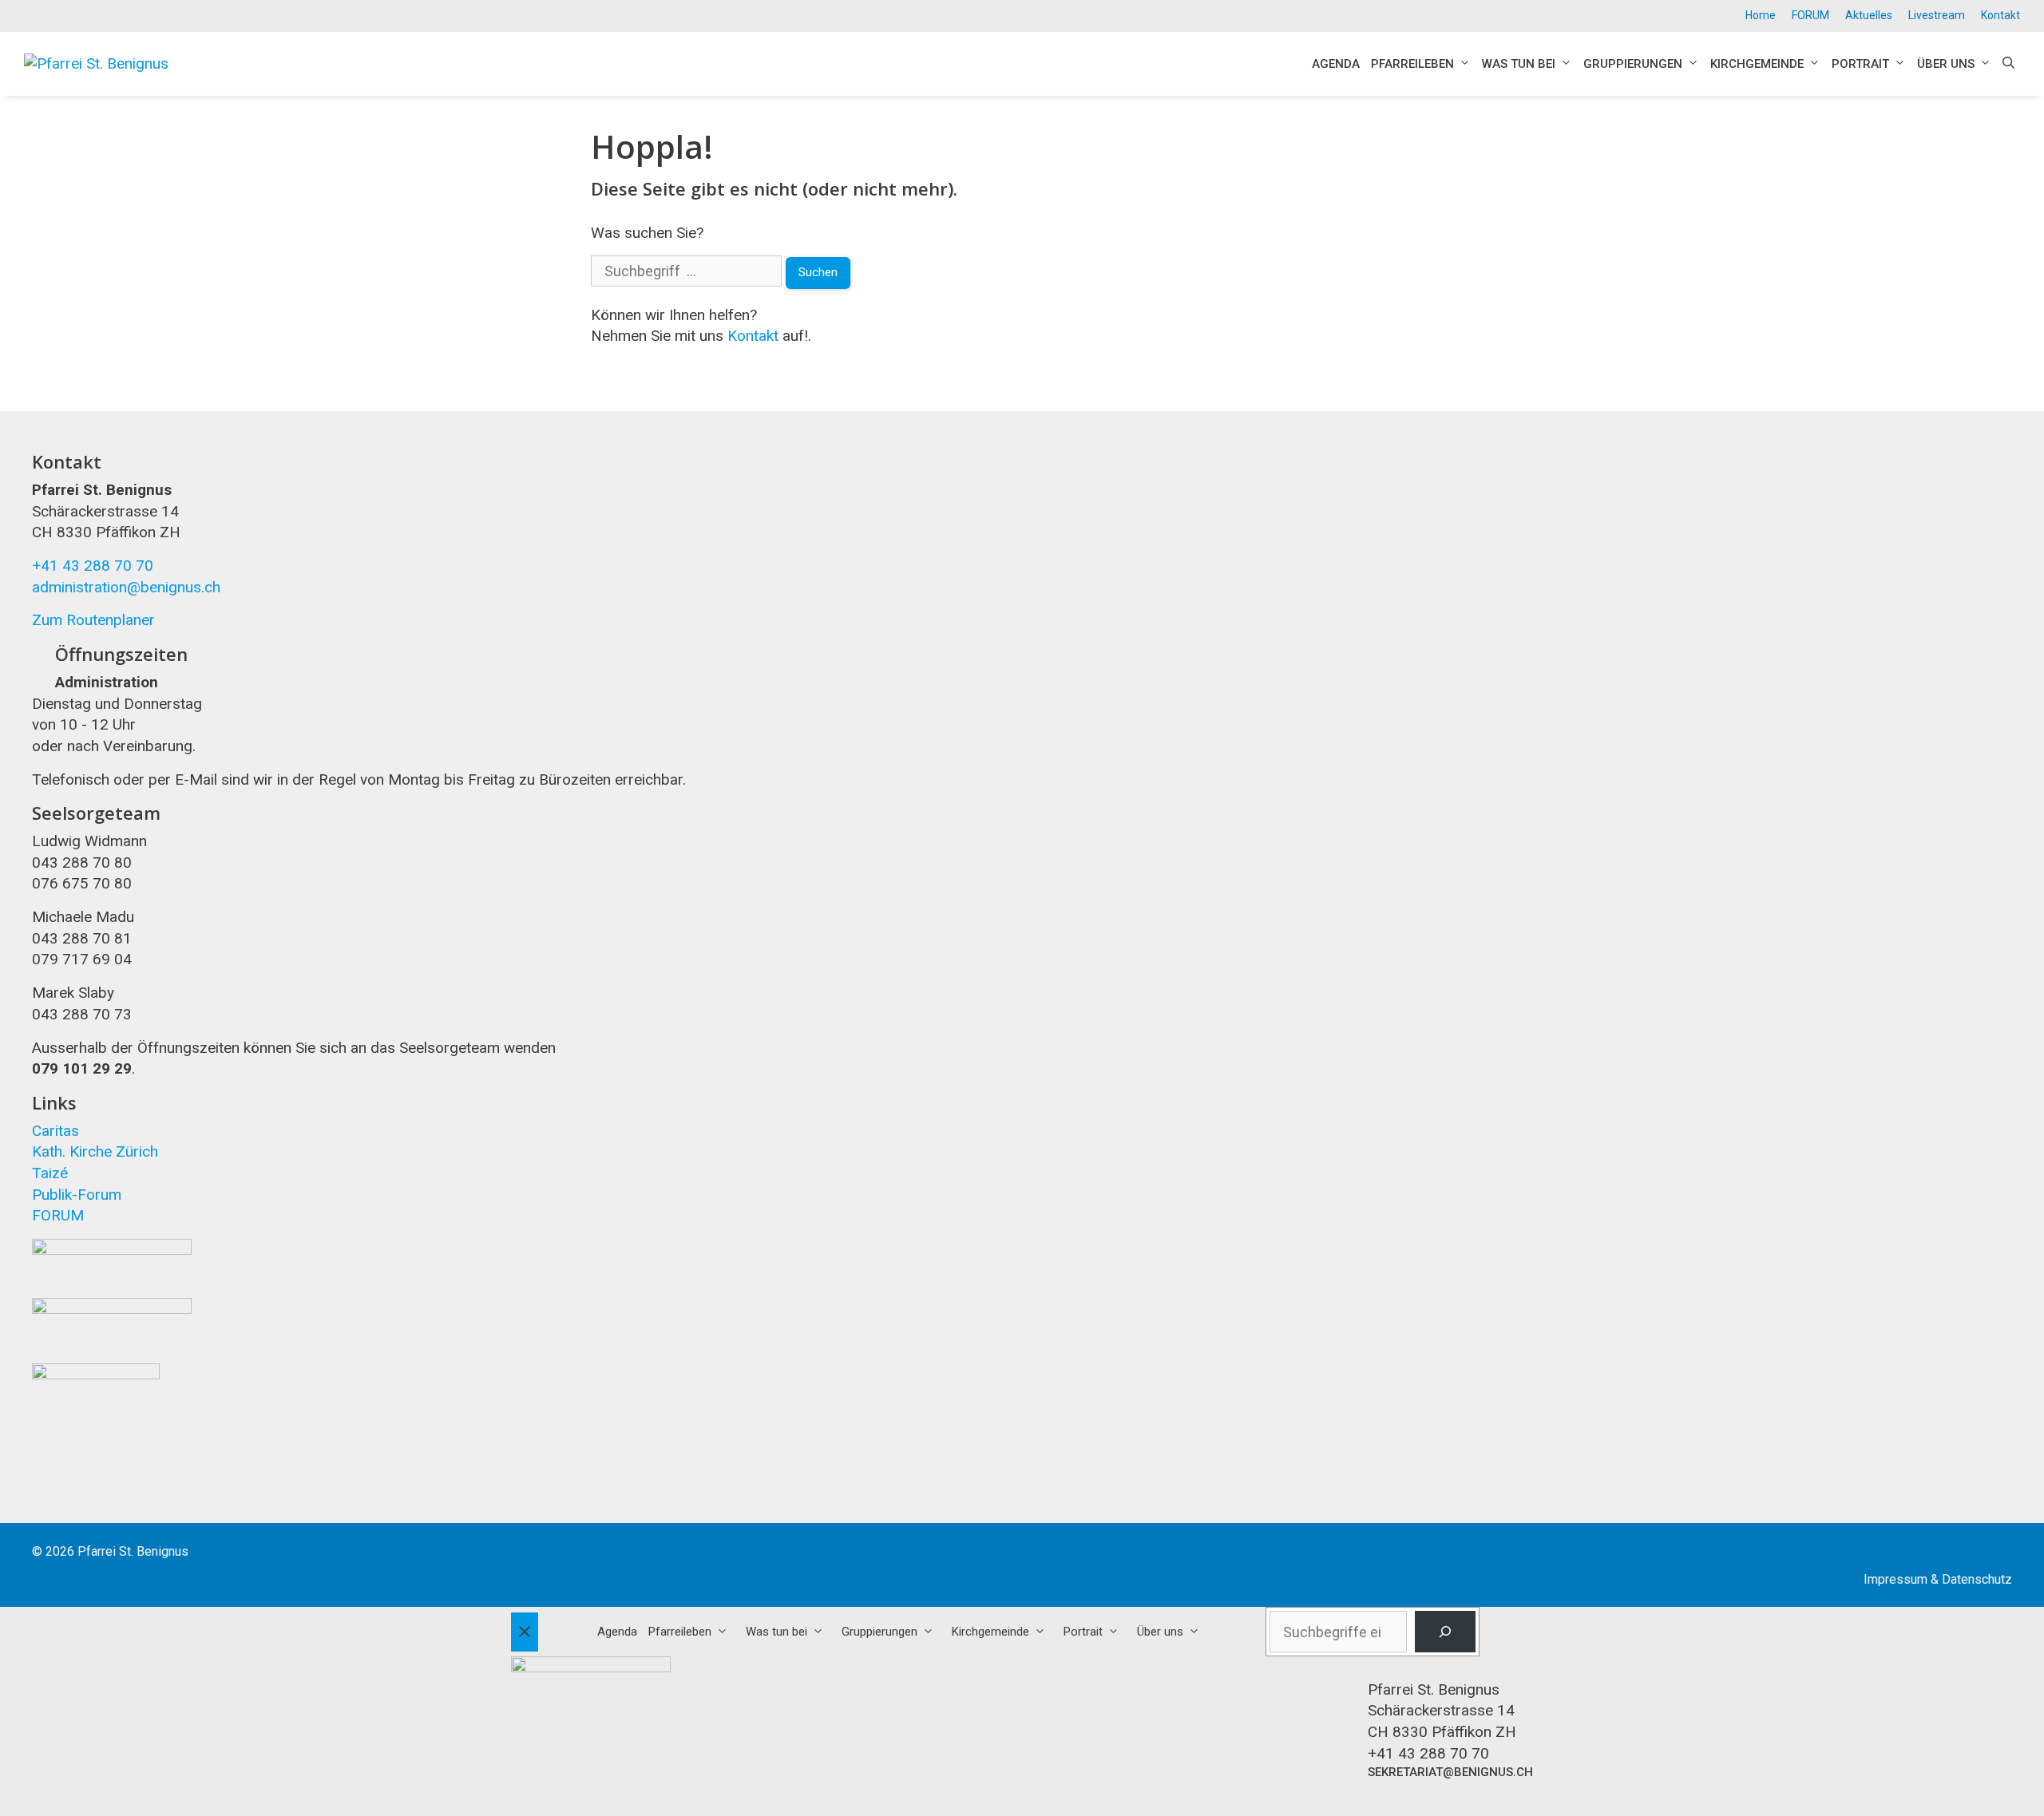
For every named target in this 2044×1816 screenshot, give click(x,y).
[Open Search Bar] (2008, 64)
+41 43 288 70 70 (93, 566)
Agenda (1336, 64)
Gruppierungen (1633, 64)
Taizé (50, 1173)
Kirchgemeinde (1757, 64)
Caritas (55, 1131)
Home (1761, 15)
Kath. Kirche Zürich (95, 1151)
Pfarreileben (1412, 64)
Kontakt (2000, 15)
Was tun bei (1519, 64)
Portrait (1860, 64)
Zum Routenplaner (93, 620)
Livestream (1937, 15)
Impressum (1895, 1579)
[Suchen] (1445, 1632)
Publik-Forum (77, 1195)
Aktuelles (1869, 15)
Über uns (1946, 64)
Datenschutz (1977, 1579)
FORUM (1810, 15)
